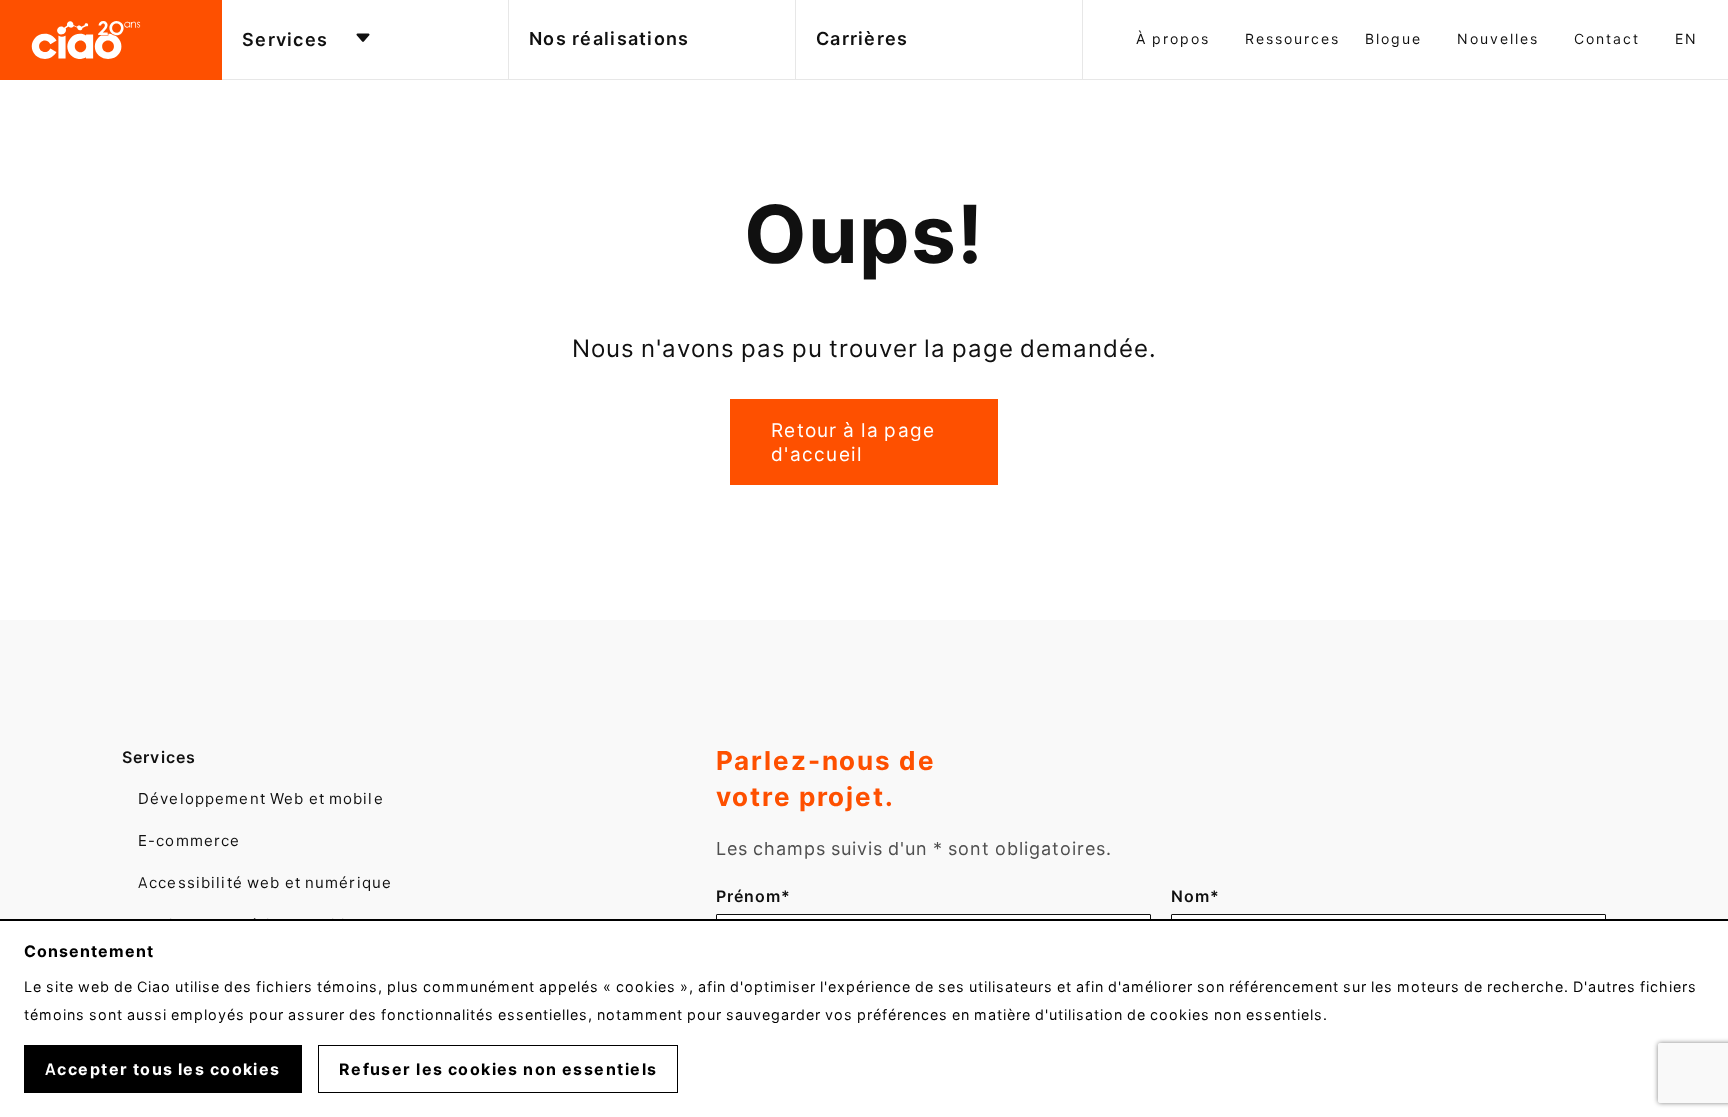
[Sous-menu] (363, 39)
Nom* (1205, 896)
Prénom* (753, 896)
